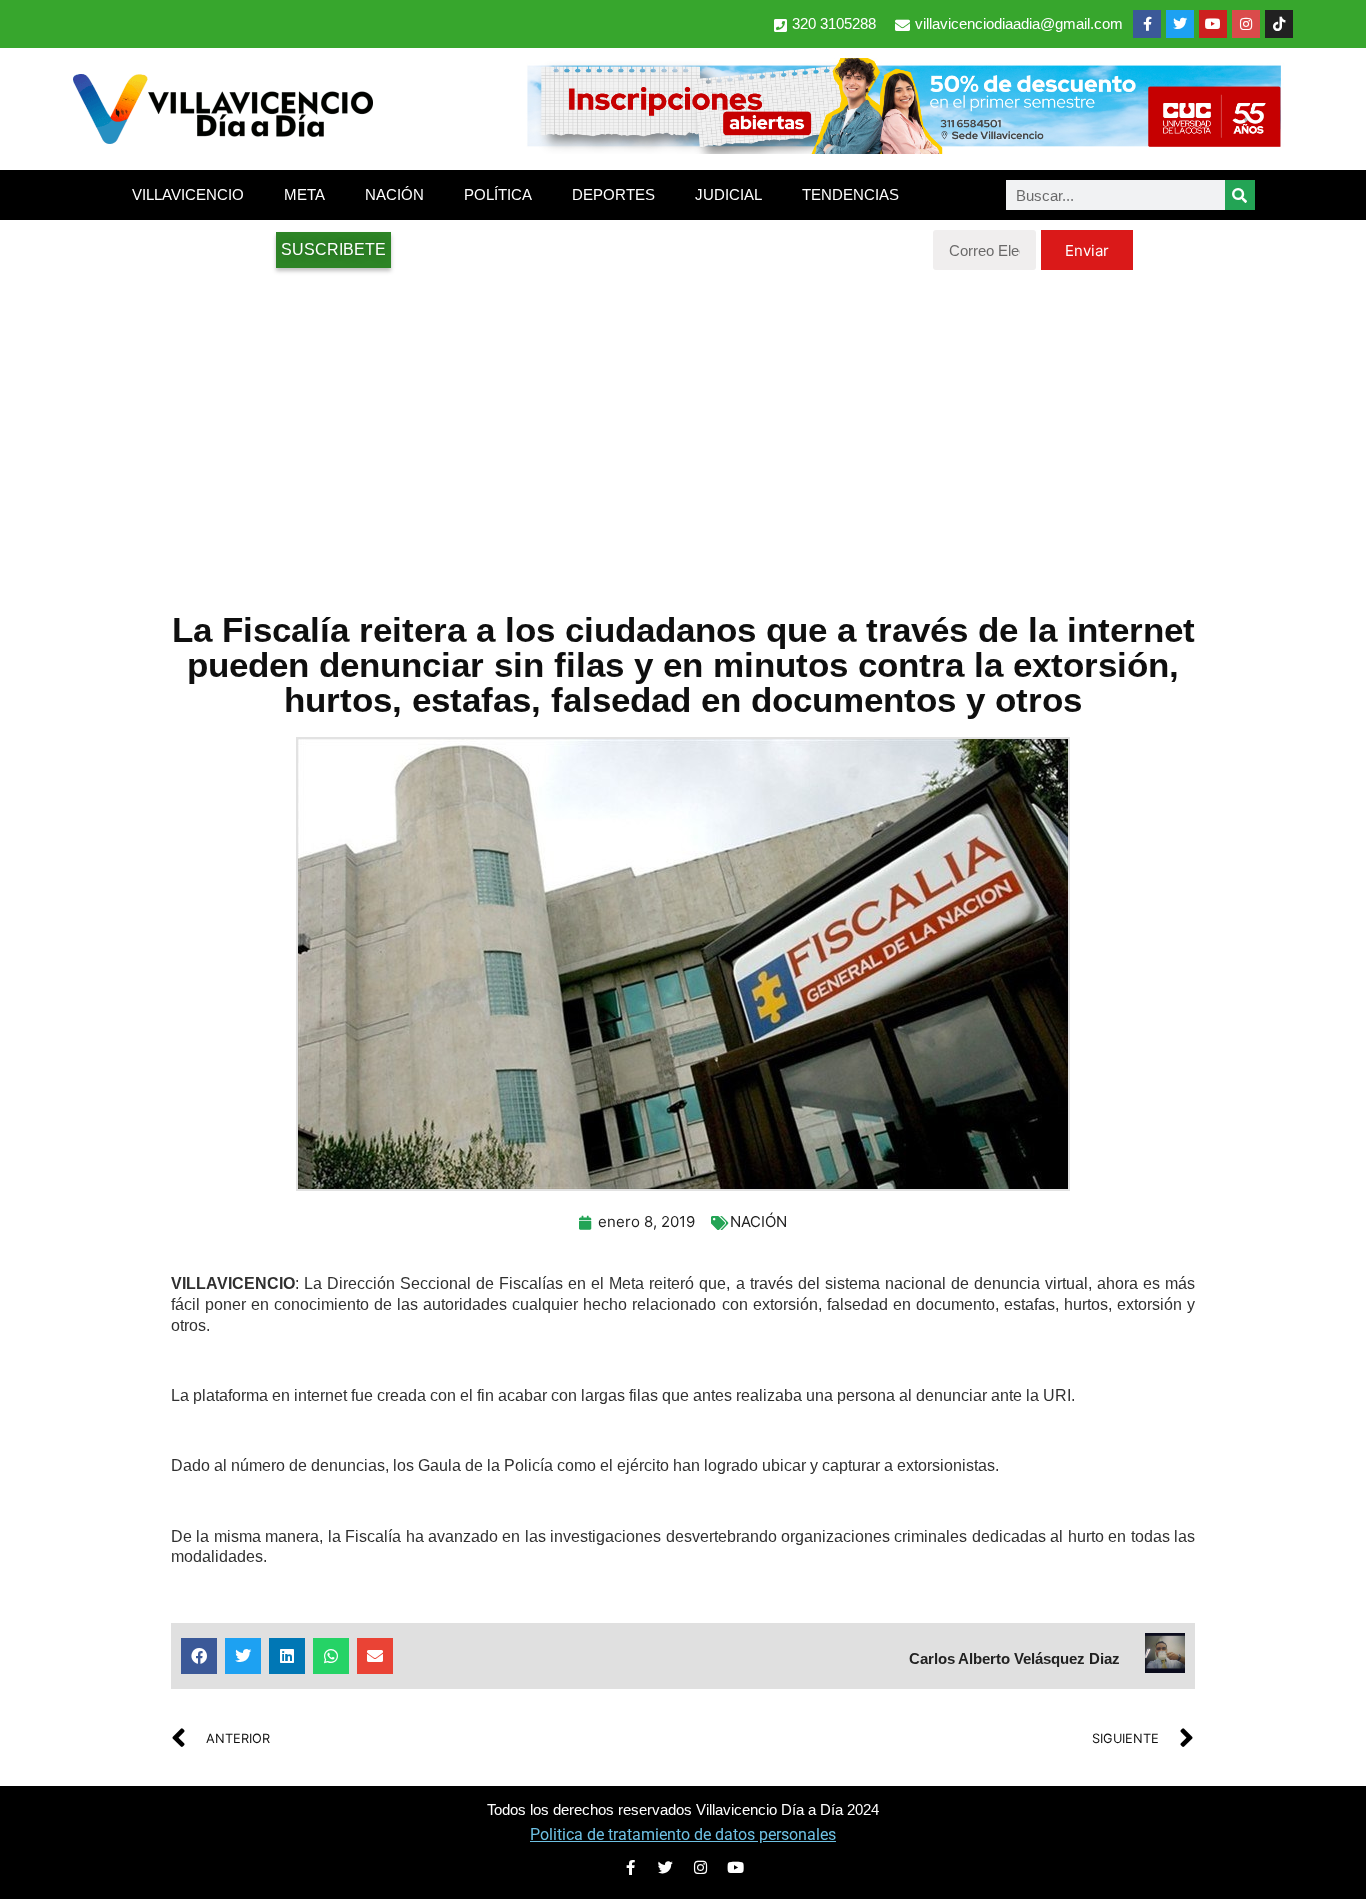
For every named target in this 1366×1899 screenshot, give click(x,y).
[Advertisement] (683, 430)
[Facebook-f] (1147, 24)
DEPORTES (613, 194)
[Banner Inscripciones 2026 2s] (903, 148)
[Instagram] (1246, 24)
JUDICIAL (728, 194)
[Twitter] (1180, 24)
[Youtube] (1213, 24)
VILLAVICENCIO (188, 194)
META (304, 194)
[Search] (1240, 195)
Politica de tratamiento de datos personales (683, 1834)
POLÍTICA (498, 194)
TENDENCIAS (850, 194)
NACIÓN (394, 194)
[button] (199, 1656)
